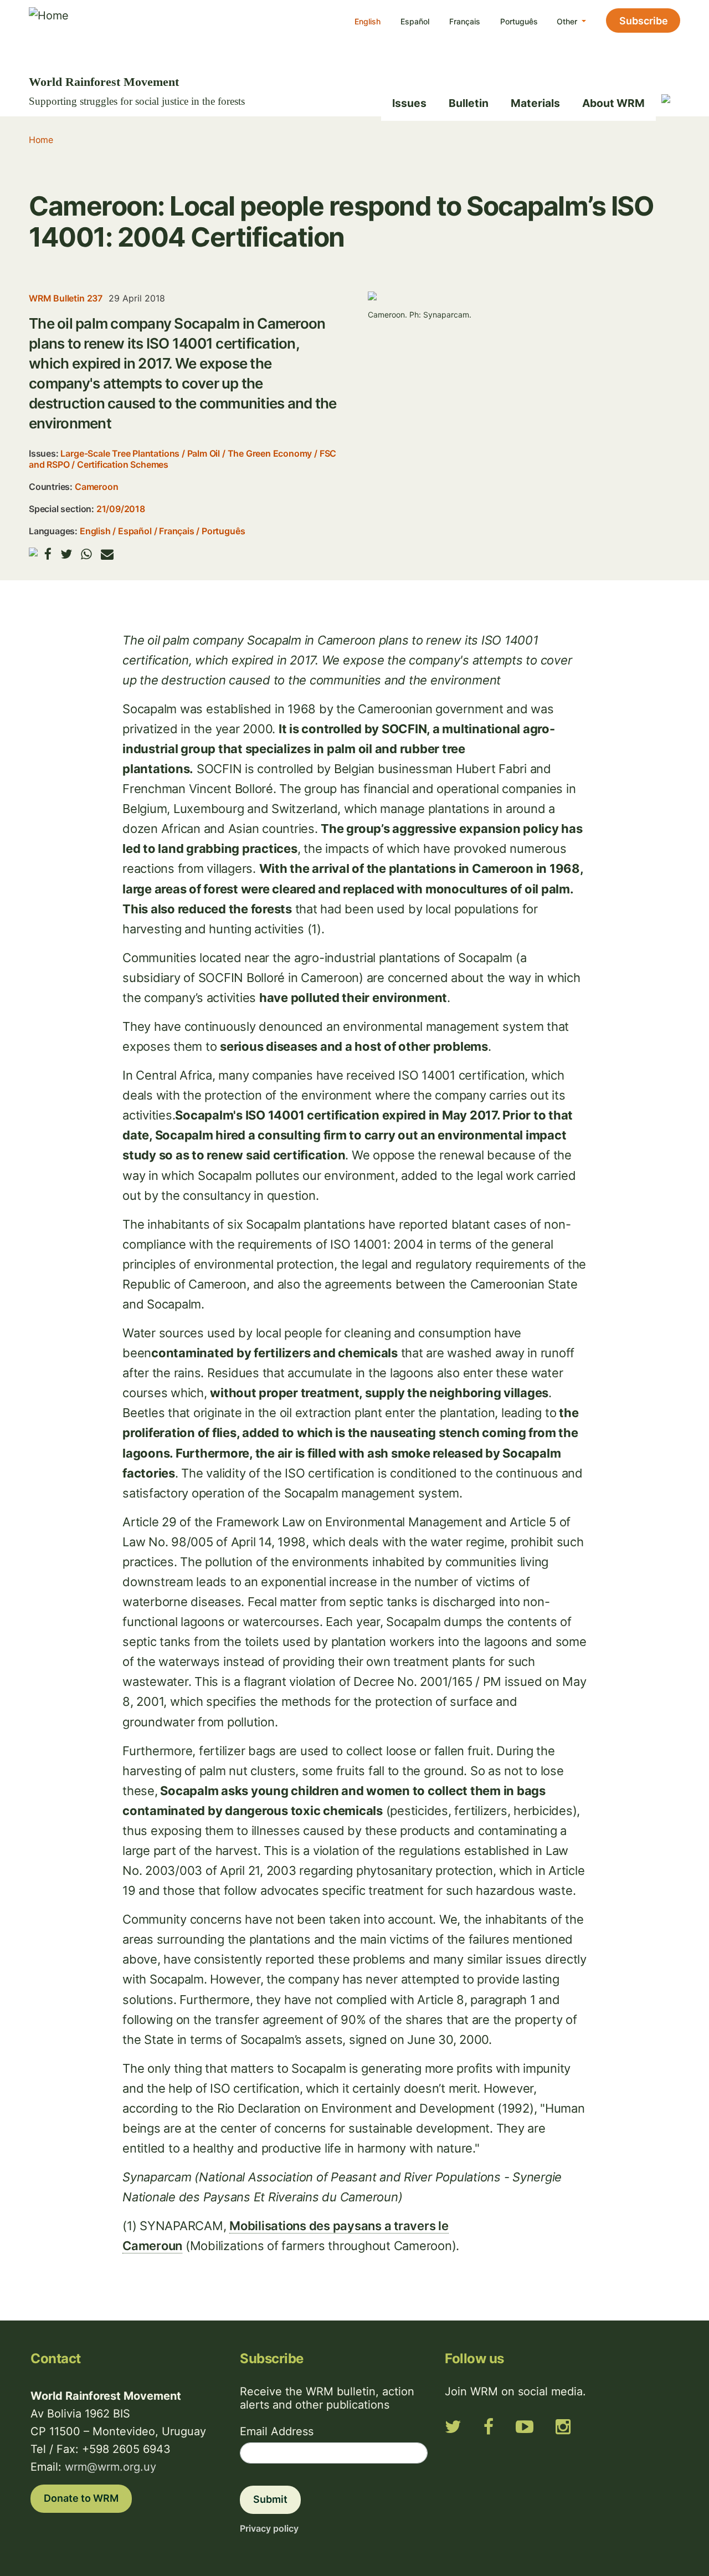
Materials (535, 103)
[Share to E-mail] (107, 554)
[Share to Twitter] (66, 554)
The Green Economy (270, 453)
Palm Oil (204, 453)
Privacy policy (269, 2528)
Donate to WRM (81, 2498)
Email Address (277, 2431)
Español (415, 21)
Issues (409, 103)
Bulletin (469, 103)
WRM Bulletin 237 (66, 298)
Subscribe (644, 21)
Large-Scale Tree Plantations (120, 453)
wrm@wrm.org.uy (111, 2467)
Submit (270, 2499)
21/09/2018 (121, 509)
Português (519, 21)
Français (465, 21)
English (368, 21)
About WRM (613, 103)
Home (41, 140)
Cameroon (96, 487)
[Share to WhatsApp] (86, 554)
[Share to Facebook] (48, 554)
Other (568, 21)
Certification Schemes (123, 464)
